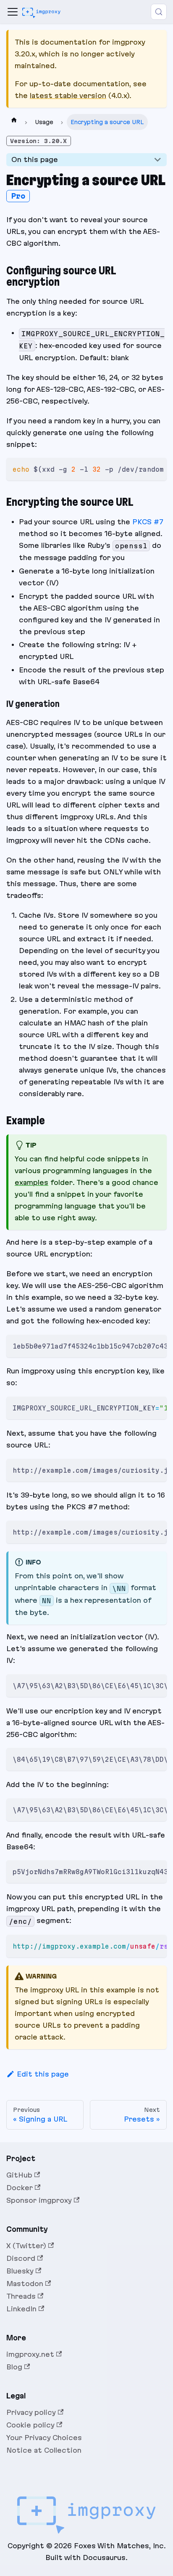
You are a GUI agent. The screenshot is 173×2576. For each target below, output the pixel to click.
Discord (21, 2258)
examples (31, 1182)
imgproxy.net (30, 2354)
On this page (35, 159)
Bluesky (20, 2271)
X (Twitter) (26, 2246)
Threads (21, 2296)
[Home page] (14, 122)
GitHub (19, 2175)
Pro (18, 196)
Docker (20, 2188)
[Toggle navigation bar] (13, 12)
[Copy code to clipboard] (157, 468)
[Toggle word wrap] (143, 468)
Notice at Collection (44, 2450)
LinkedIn (21, 2309)
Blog (14, 2367)
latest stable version (68, 96)
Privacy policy (31, 2412)
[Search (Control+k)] (159, 12)
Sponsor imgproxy (39, 2200)
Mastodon (25, 2284)
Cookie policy (30, 2425)
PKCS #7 (148, 522)
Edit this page (43, 2074)
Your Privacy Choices (44, 2438)
